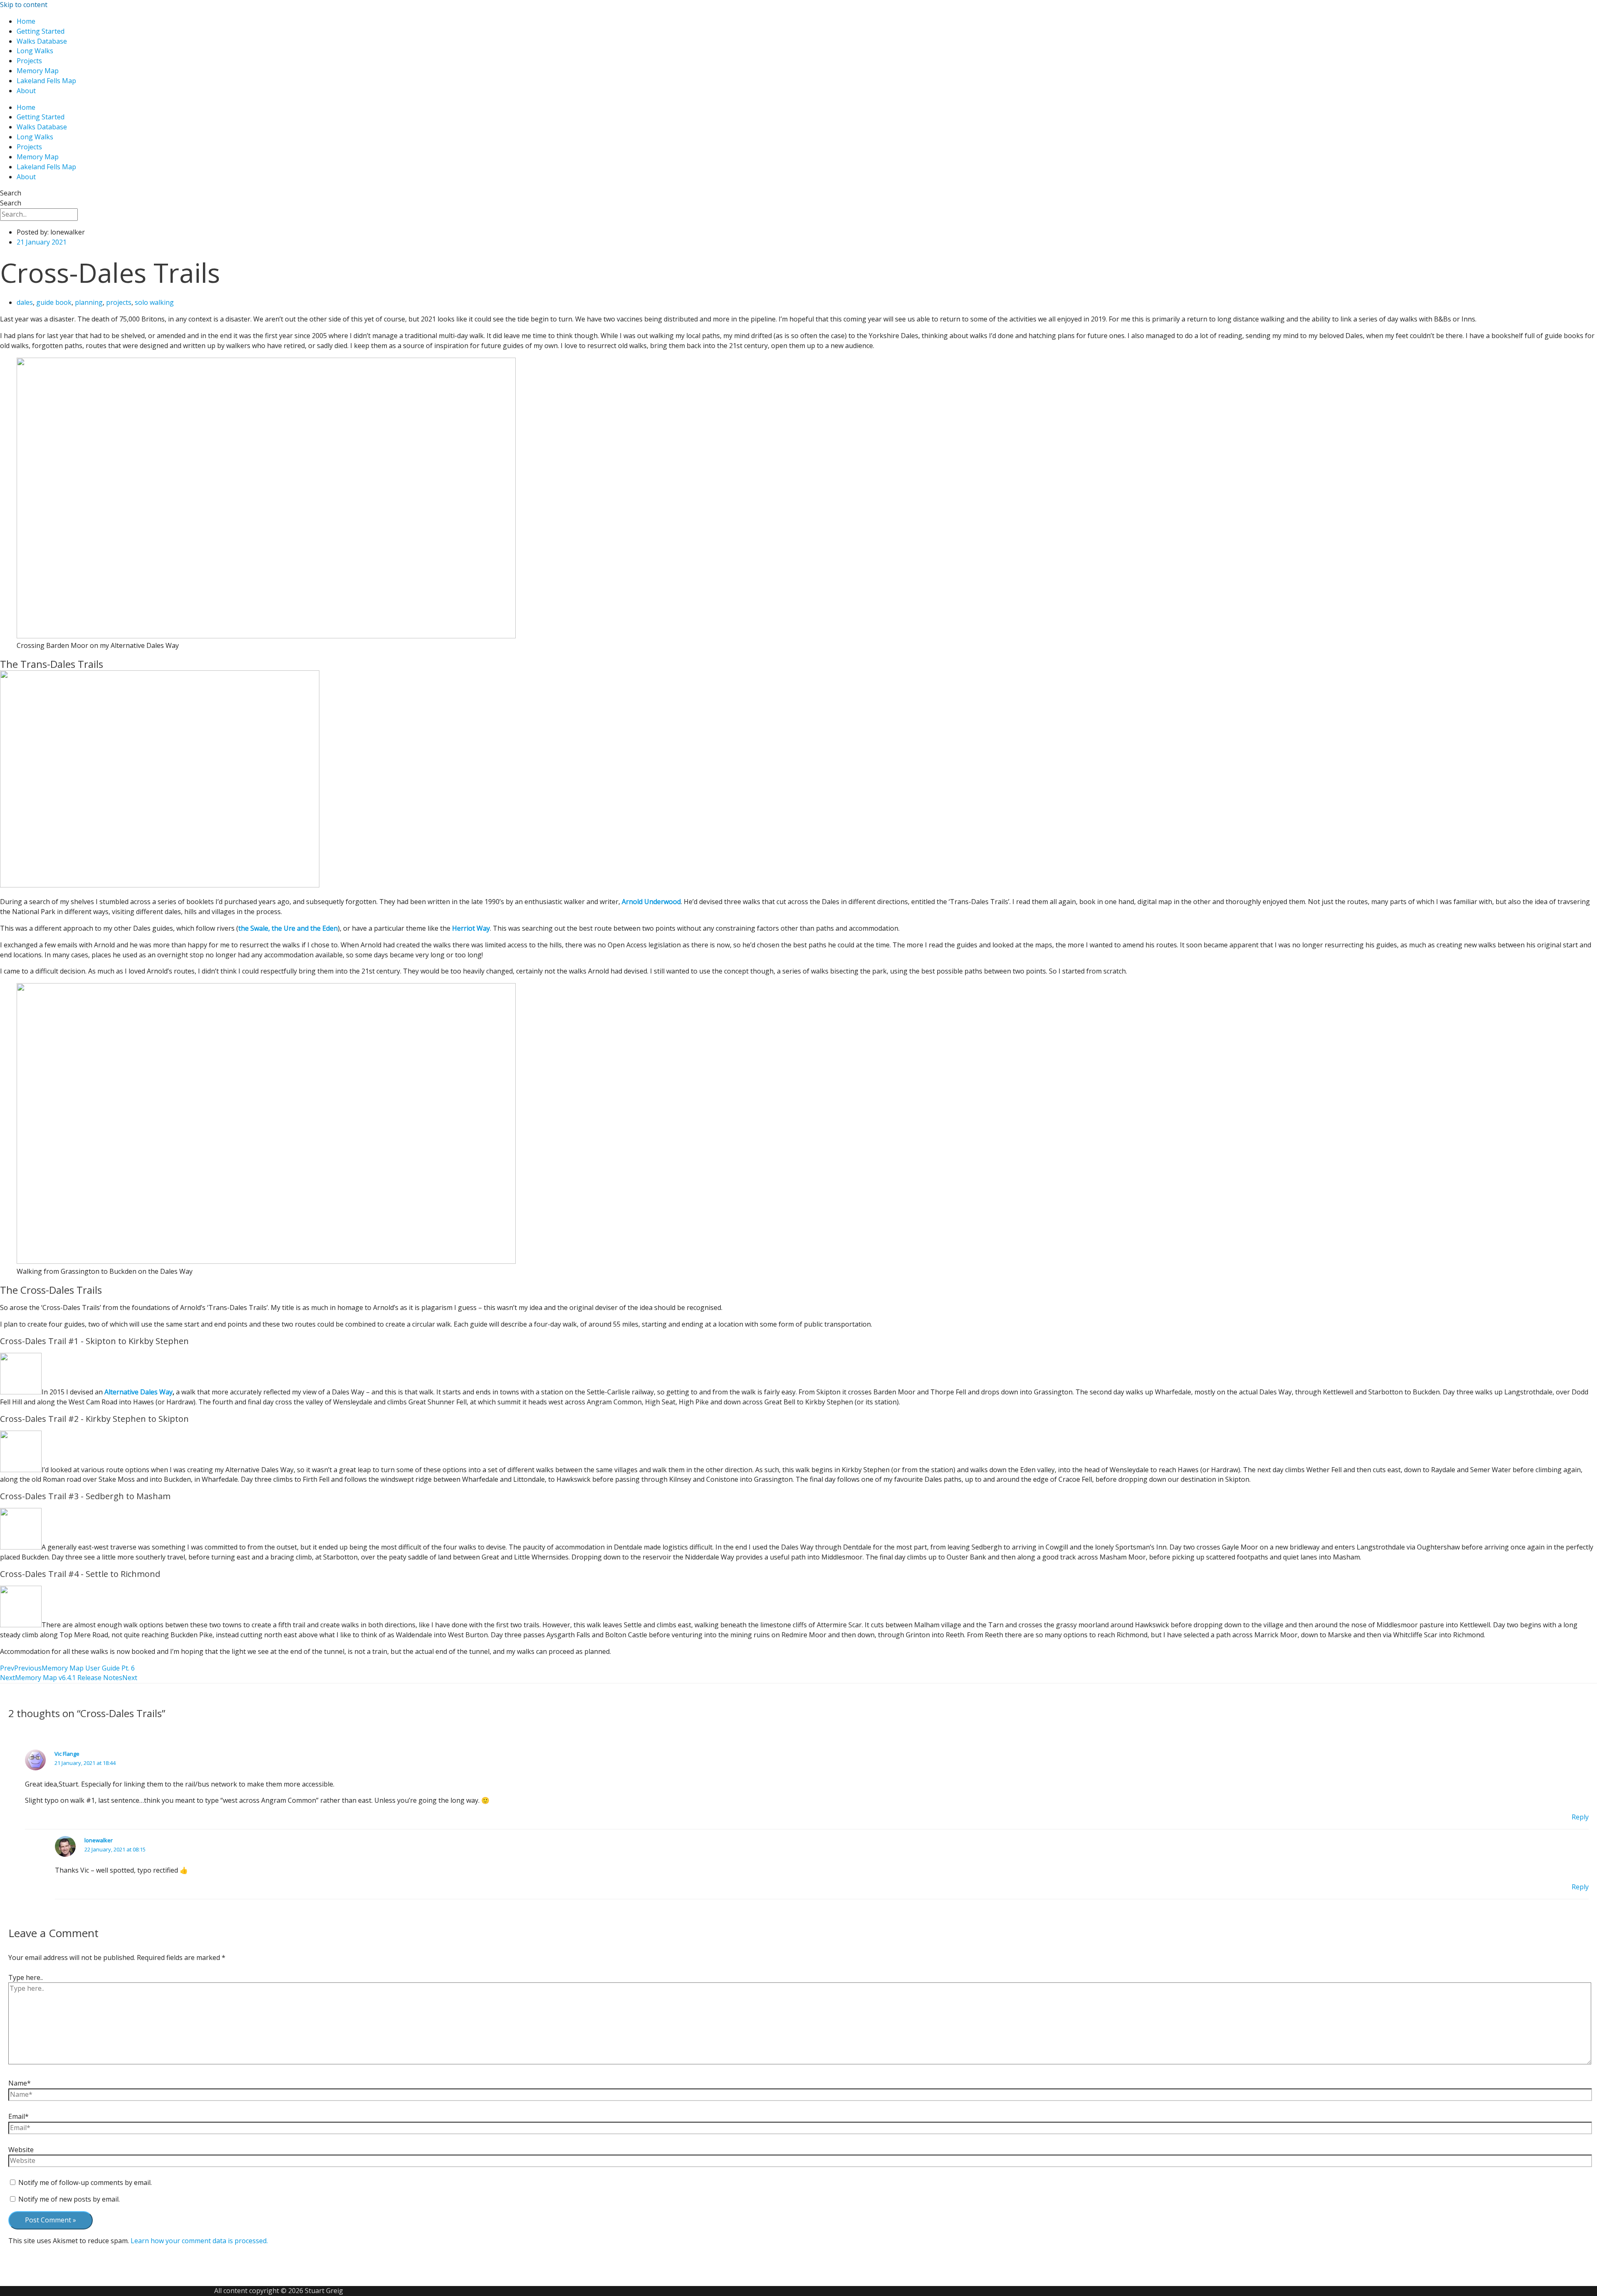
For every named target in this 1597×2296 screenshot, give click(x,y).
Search (11, 193)
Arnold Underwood (651, 902)
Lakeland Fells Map (46, 81)
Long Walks (35, 51)
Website (21, 2150)
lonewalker (99, 1840)
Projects (29, 61)
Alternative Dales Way (138, 1392)
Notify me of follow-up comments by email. (85, 2182)
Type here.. (26, 1977)
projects (119, 302)
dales (25, 302)
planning (89, 302)
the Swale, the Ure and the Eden (288, 928)
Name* (20, 2083)
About (26, 91)
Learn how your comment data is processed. (199, 2241)
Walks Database (42, 41)
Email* (19, 2116)
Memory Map (38, 71)
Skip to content (24, 5)
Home (26, 21)
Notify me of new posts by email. (69, 2199)
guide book (54, 302)
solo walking (154, 302)
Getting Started (41, 31)
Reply (1580, 1817)
